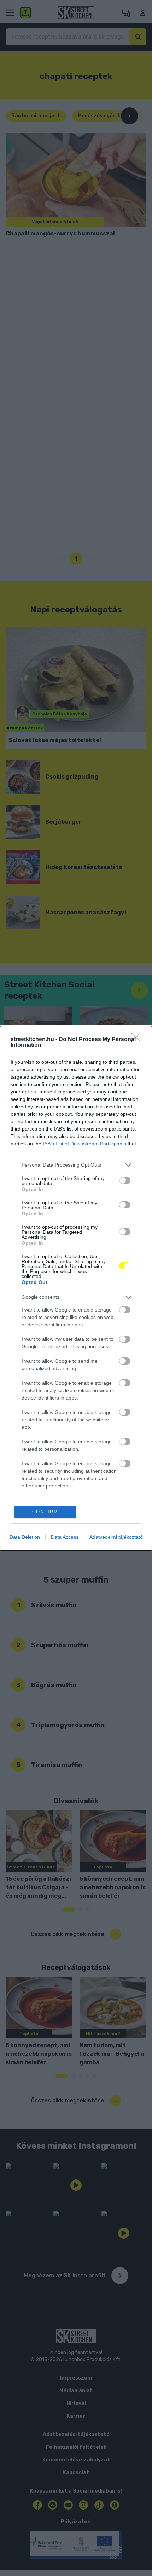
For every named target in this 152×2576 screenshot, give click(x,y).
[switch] (125, 1180)
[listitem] (76, 1165)
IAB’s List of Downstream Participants (84, 1144)
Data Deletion (25, 1537)
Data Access (65, 1537)
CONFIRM (45, 1512)
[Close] (138, 1040)
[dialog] (76, 1288)
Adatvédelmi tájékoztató (116, 1537)
